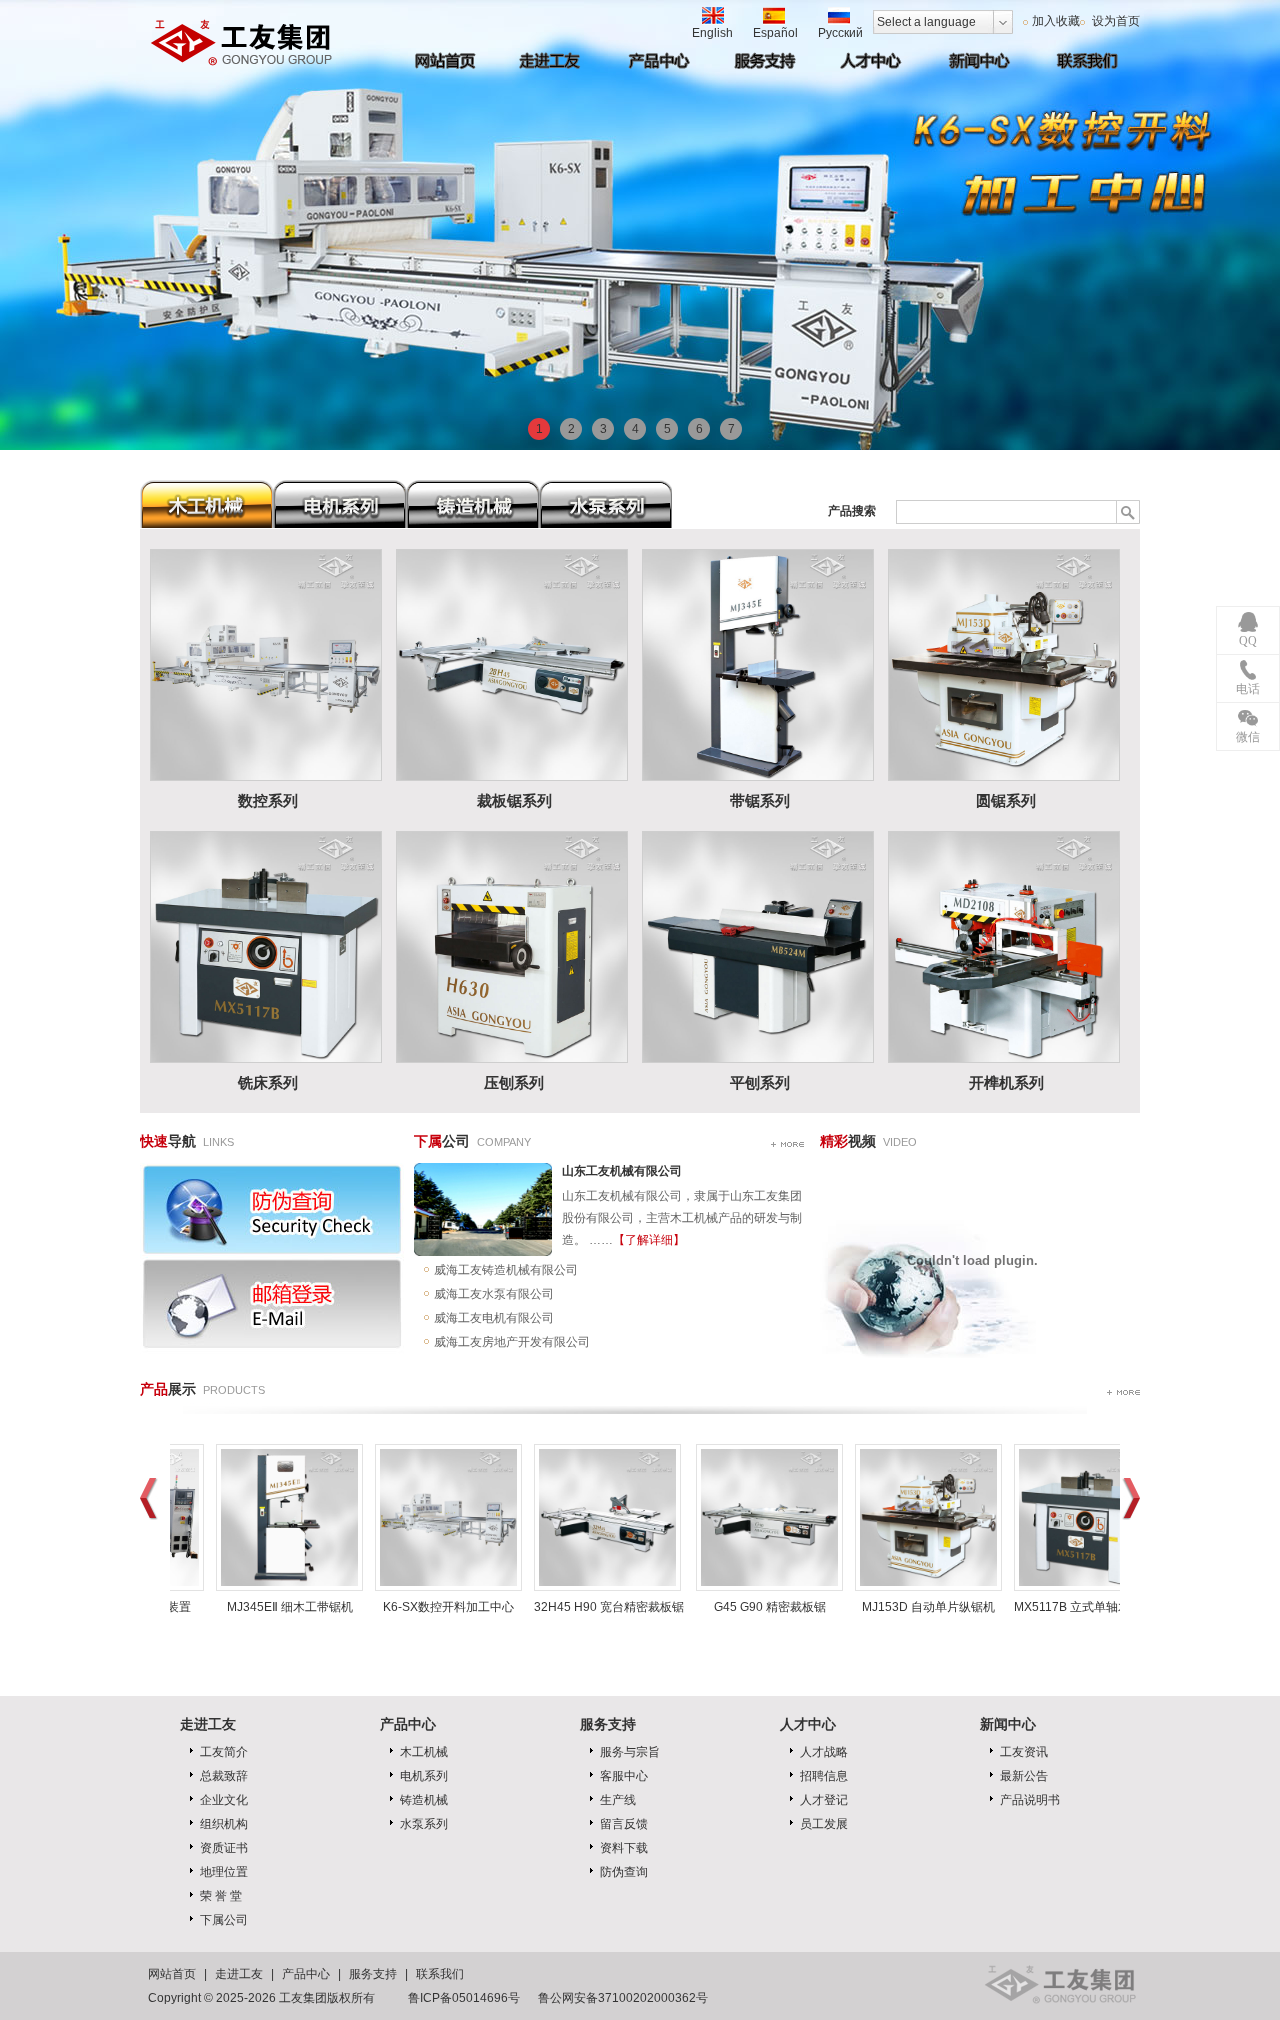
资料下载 (624, 1848)
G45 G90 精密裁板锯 (770, 1607)
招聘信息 (824, 1776)
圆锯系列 (1006, 801)
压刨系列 (514, 1083)
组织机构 (224, 1824)
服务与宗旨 (630, 1752)
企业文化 (224, 1800)
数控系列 (268, 801)
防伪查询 (624, 1872)
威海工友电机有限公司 (494, 1318)
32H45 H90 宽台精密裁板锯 (609, 1607)
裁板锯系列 (514, 801)
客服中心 (624, 1776)
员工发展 (824, 1824)
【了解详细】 (649, 1240)
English (712, 33)
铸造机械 (424, 1800)
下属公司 (224, 1920)
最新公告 (1024, 1776)
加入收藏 (1056, 21)
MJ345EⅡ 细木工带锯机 (290, 1607)
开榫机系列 (1006, 1083)
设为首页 (1114, 21)
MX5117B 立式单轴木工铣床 (1090, 1607)
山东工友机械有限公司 (622, 1171)
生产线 (618, 1800)
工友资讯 (1024, 1752)
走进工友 (239, 1974)
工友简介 (224, 1752)
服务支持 (608, 1724)
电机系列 (424, 1776)
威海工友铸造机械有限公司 (506, 1270)
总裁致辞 (224, 1776)
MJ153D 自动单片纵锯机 (928, 1607)
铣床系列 (268, 1083)
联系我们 (440, 1974)
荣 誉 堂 (221, 1896)
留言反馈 (624, 1824)
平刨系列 (760, 1083)
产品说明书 (1030, 1800)
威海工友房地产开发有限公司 (512, 1342)
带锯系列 (760, 801)
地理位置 (224, 1872)
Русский (840, 33)
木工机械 (424, 1752)
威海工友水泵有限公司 (494, 1294)
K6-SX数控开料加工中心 (448, 1607)
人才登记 (824, 1800)
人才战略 (824, 1752)
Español (775, 33)
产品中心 (306, 1974)
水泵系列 (424, 1824)
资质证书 (224, 1848)
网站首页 (172, 1974)
